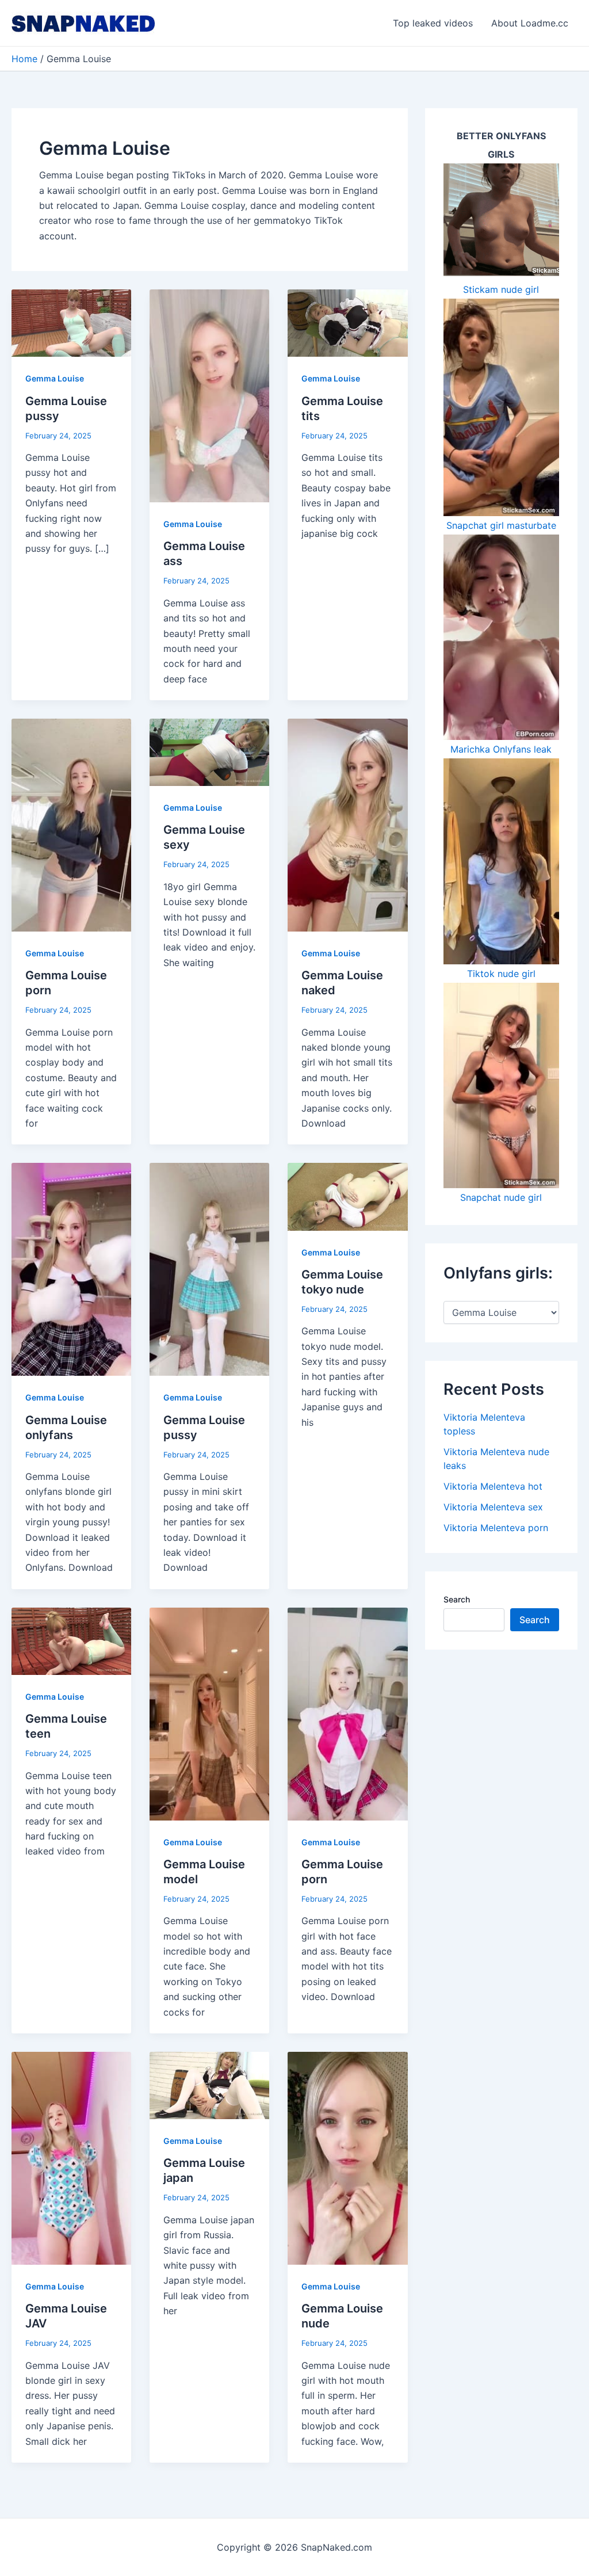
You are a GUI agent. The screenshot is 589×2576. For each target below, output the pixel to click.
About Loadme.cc (530, 23)
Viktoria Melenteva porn (496, 1528)
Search (457, 1599)
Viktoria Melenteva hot (493, 1486)
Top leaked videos (433, 23)
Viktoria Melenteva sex (493, 1507)
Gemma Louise (55, 378)
